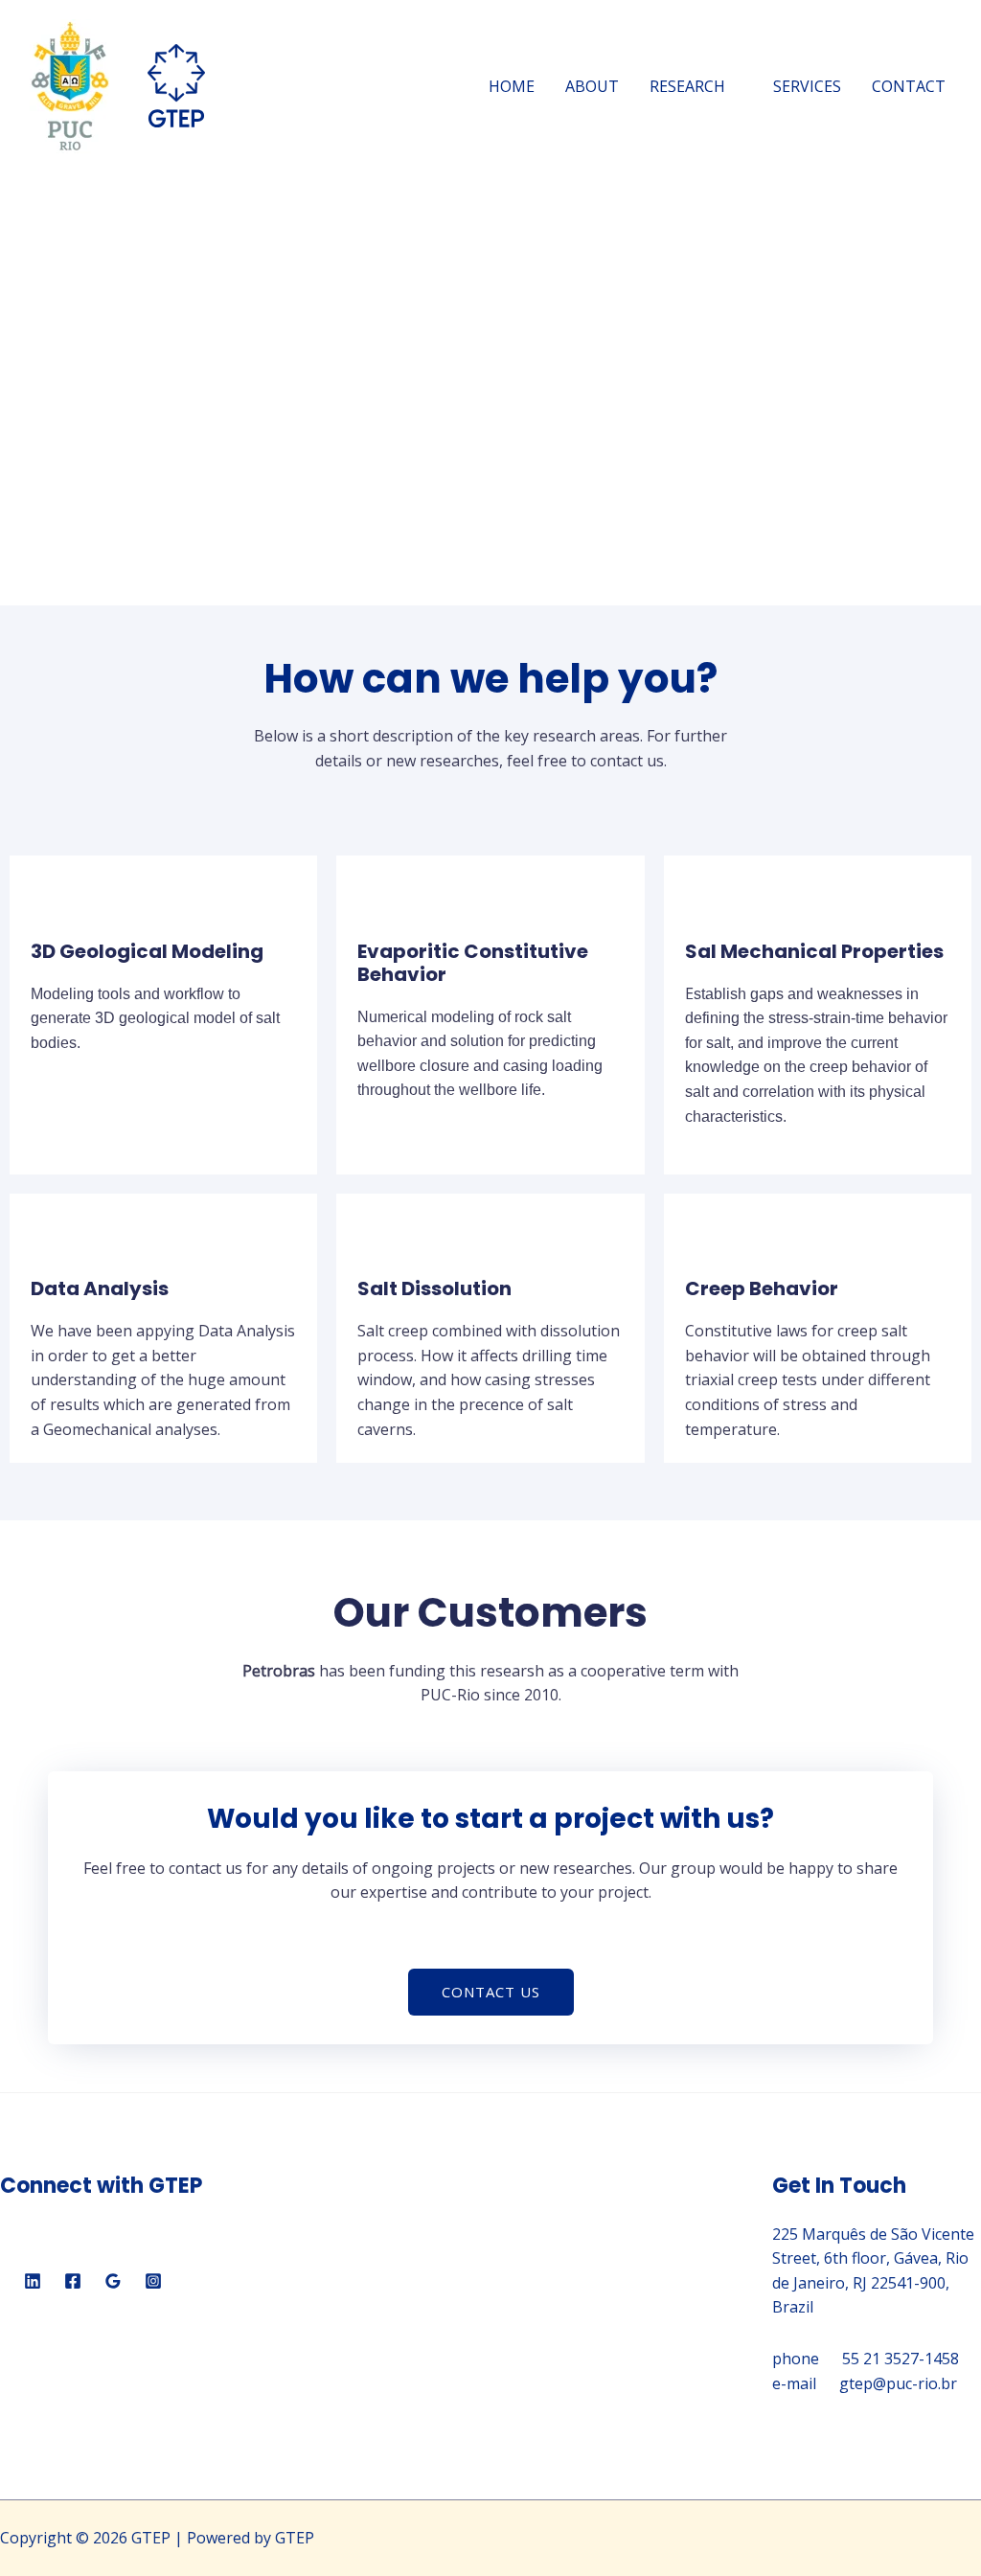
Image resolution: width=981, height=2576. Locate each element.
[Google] (113, 2281)
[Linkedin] (33, 2281)
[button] (491, 1992)
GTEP (262, 86)
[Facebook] (73, 2281)
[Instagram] (153, 2281)
